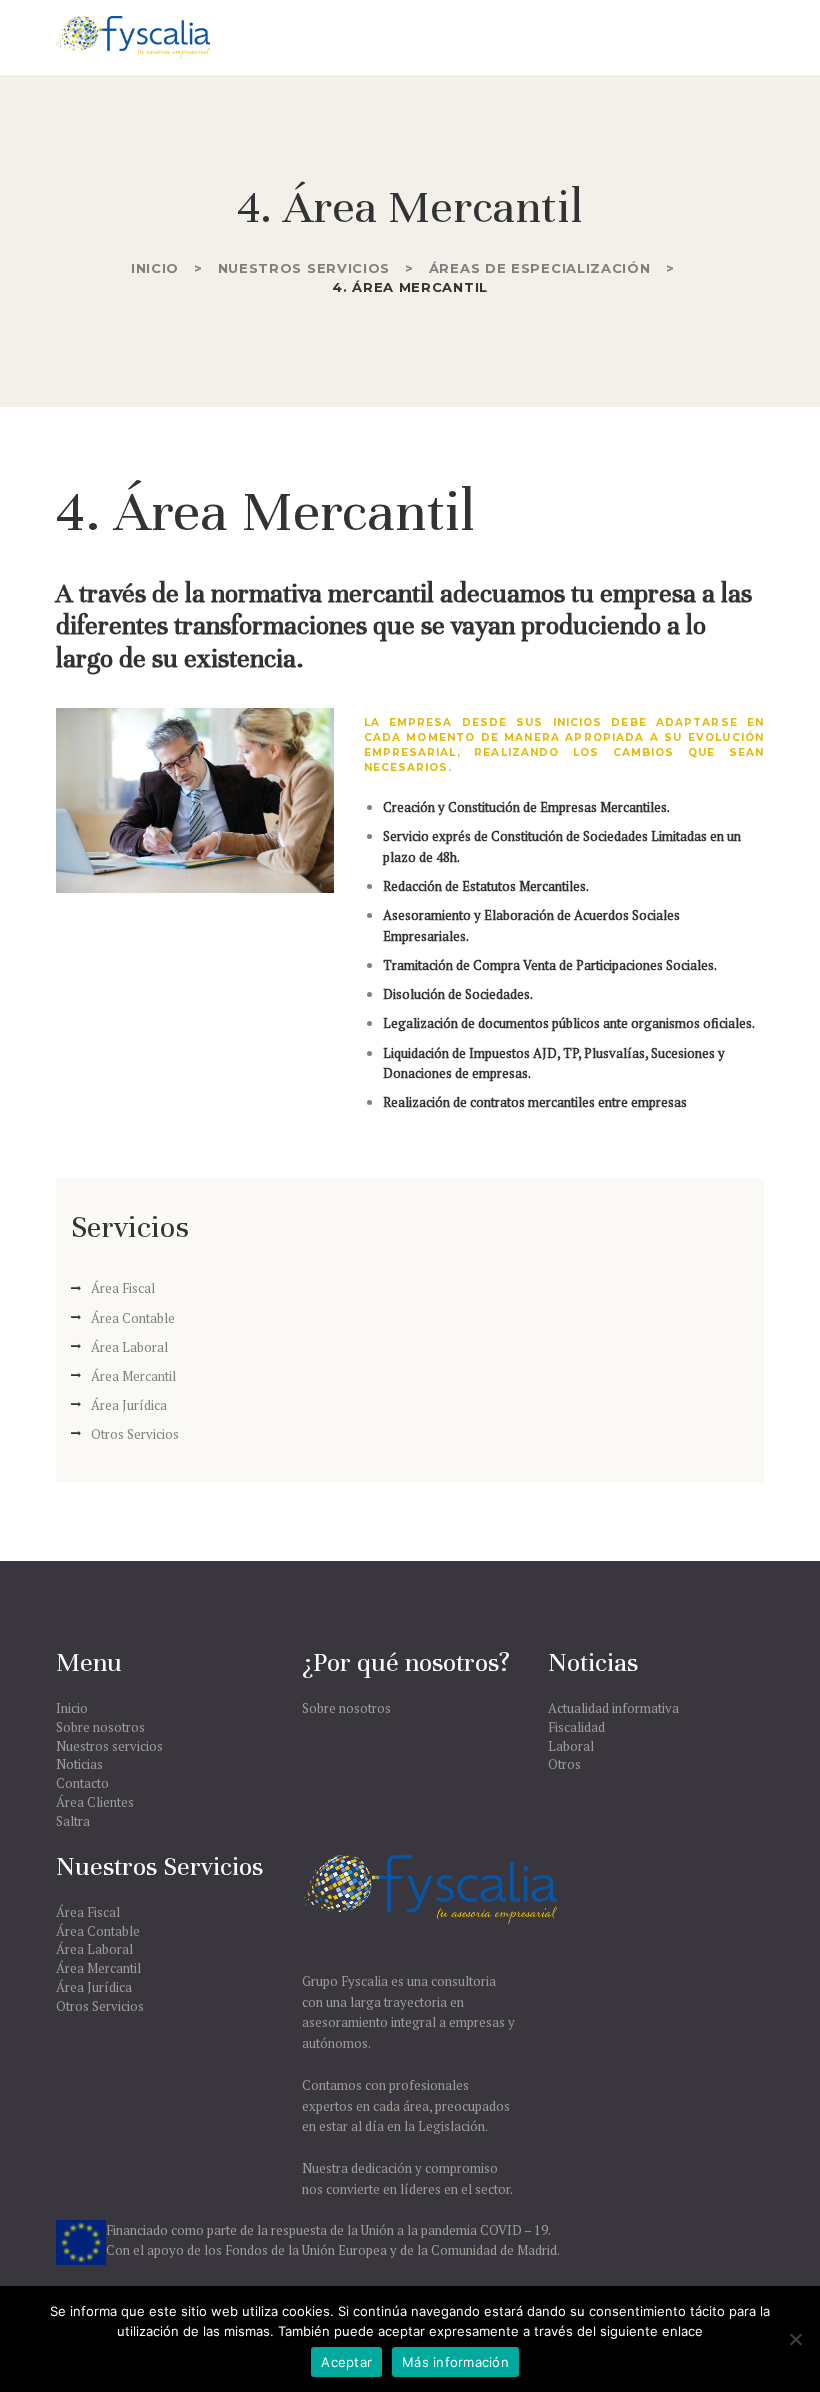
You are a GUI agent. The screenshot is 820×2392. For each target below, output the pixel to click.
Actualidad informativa (613, 1708)
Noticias (79, 1764)
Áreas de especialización (540, 268)
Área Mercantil (133, 1376)
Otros (564, 1764)
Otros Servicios (135, 1434)
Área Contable (133, 1318)
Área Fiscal (123, 1288)
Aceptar (346, 2362)
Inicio (155, 268)
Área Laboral (129, 1347)
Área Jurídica (129, 1405)
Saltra (73, 1821)
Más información (455, 2362)
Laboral (571, 1746)
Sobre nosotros (100, 1727)
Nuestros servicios (304, 268)
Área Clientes (95, 1802)
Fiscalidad (576, 1727)
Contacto (82, 1783)
